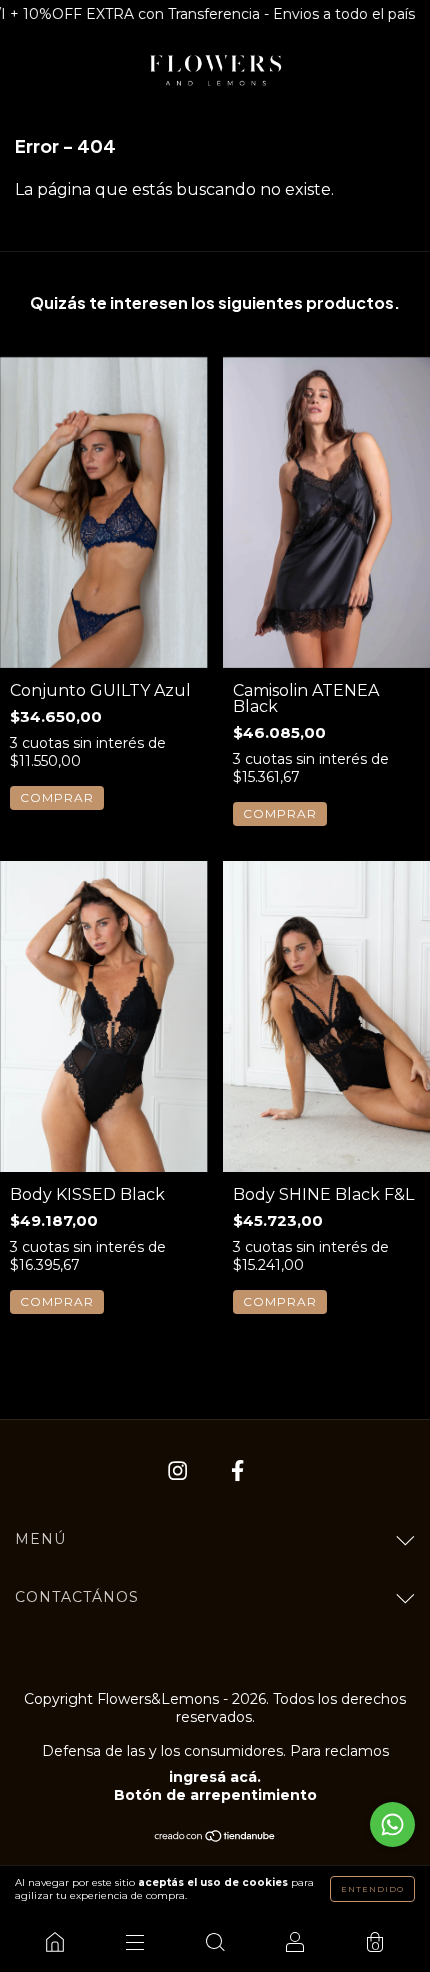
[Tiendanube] (215, 1837)
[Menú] (135, 1942)
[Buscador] (215, 1942)
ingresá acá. (215, 1777)
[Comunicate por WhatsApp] (392, 1824)
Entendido (372, 1889)
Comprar (57, 797)
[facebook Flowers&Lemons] (237, 1471)
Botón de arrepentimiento (215, 1795)
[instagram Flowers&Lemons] (179, 1471)
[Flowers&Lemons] (55, 1942)
